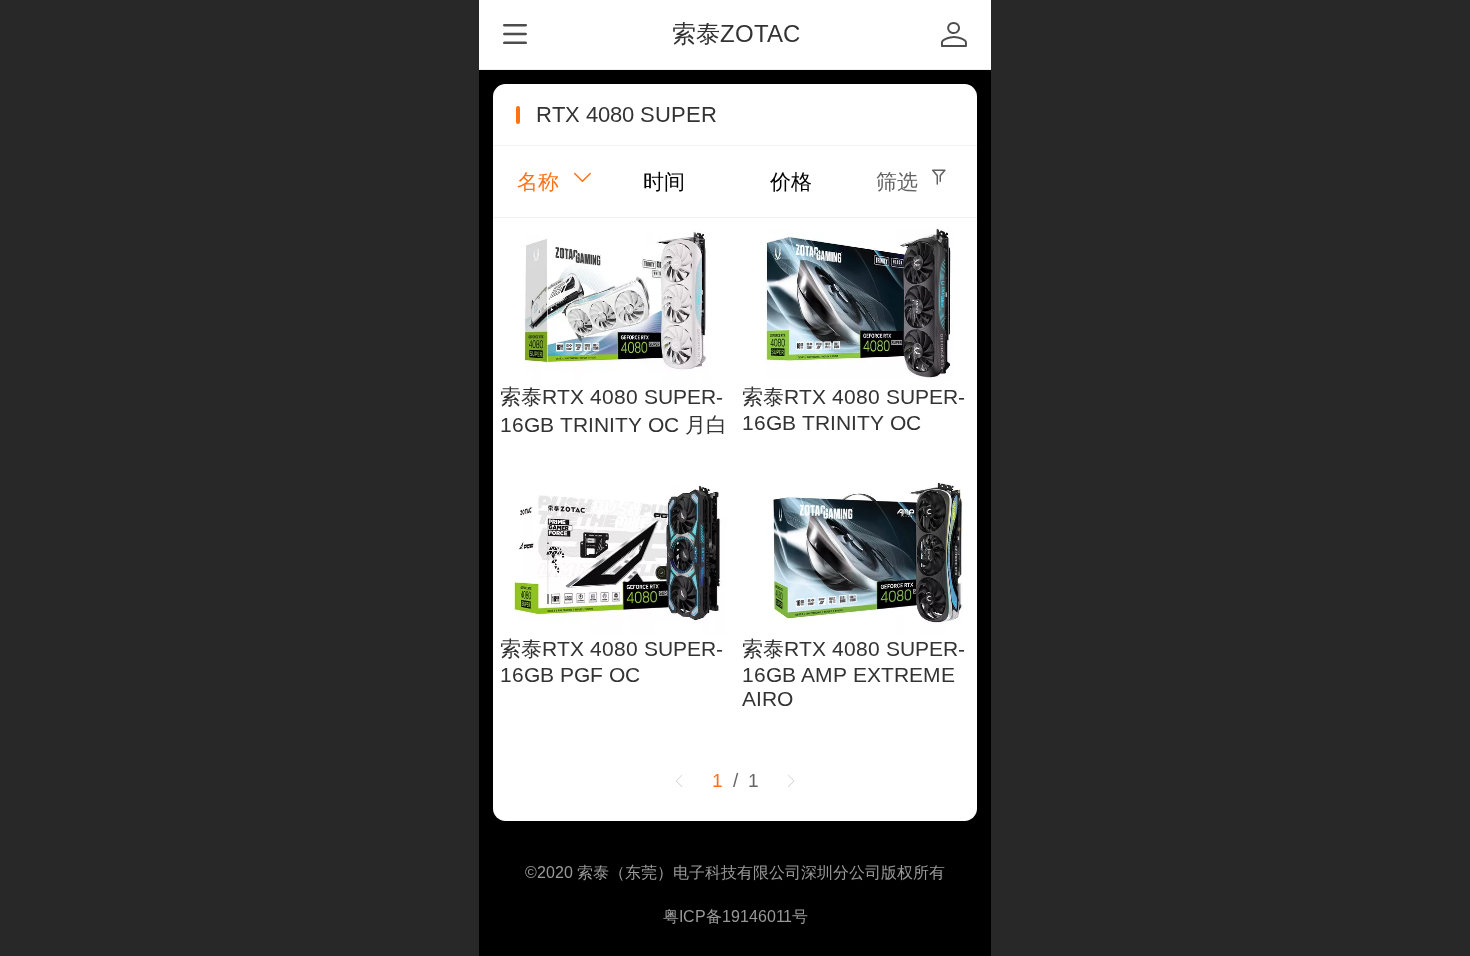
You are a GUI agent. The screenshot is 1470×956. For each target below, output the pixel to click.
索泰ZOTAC (736, 33)
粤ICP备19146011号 (735, 916)
